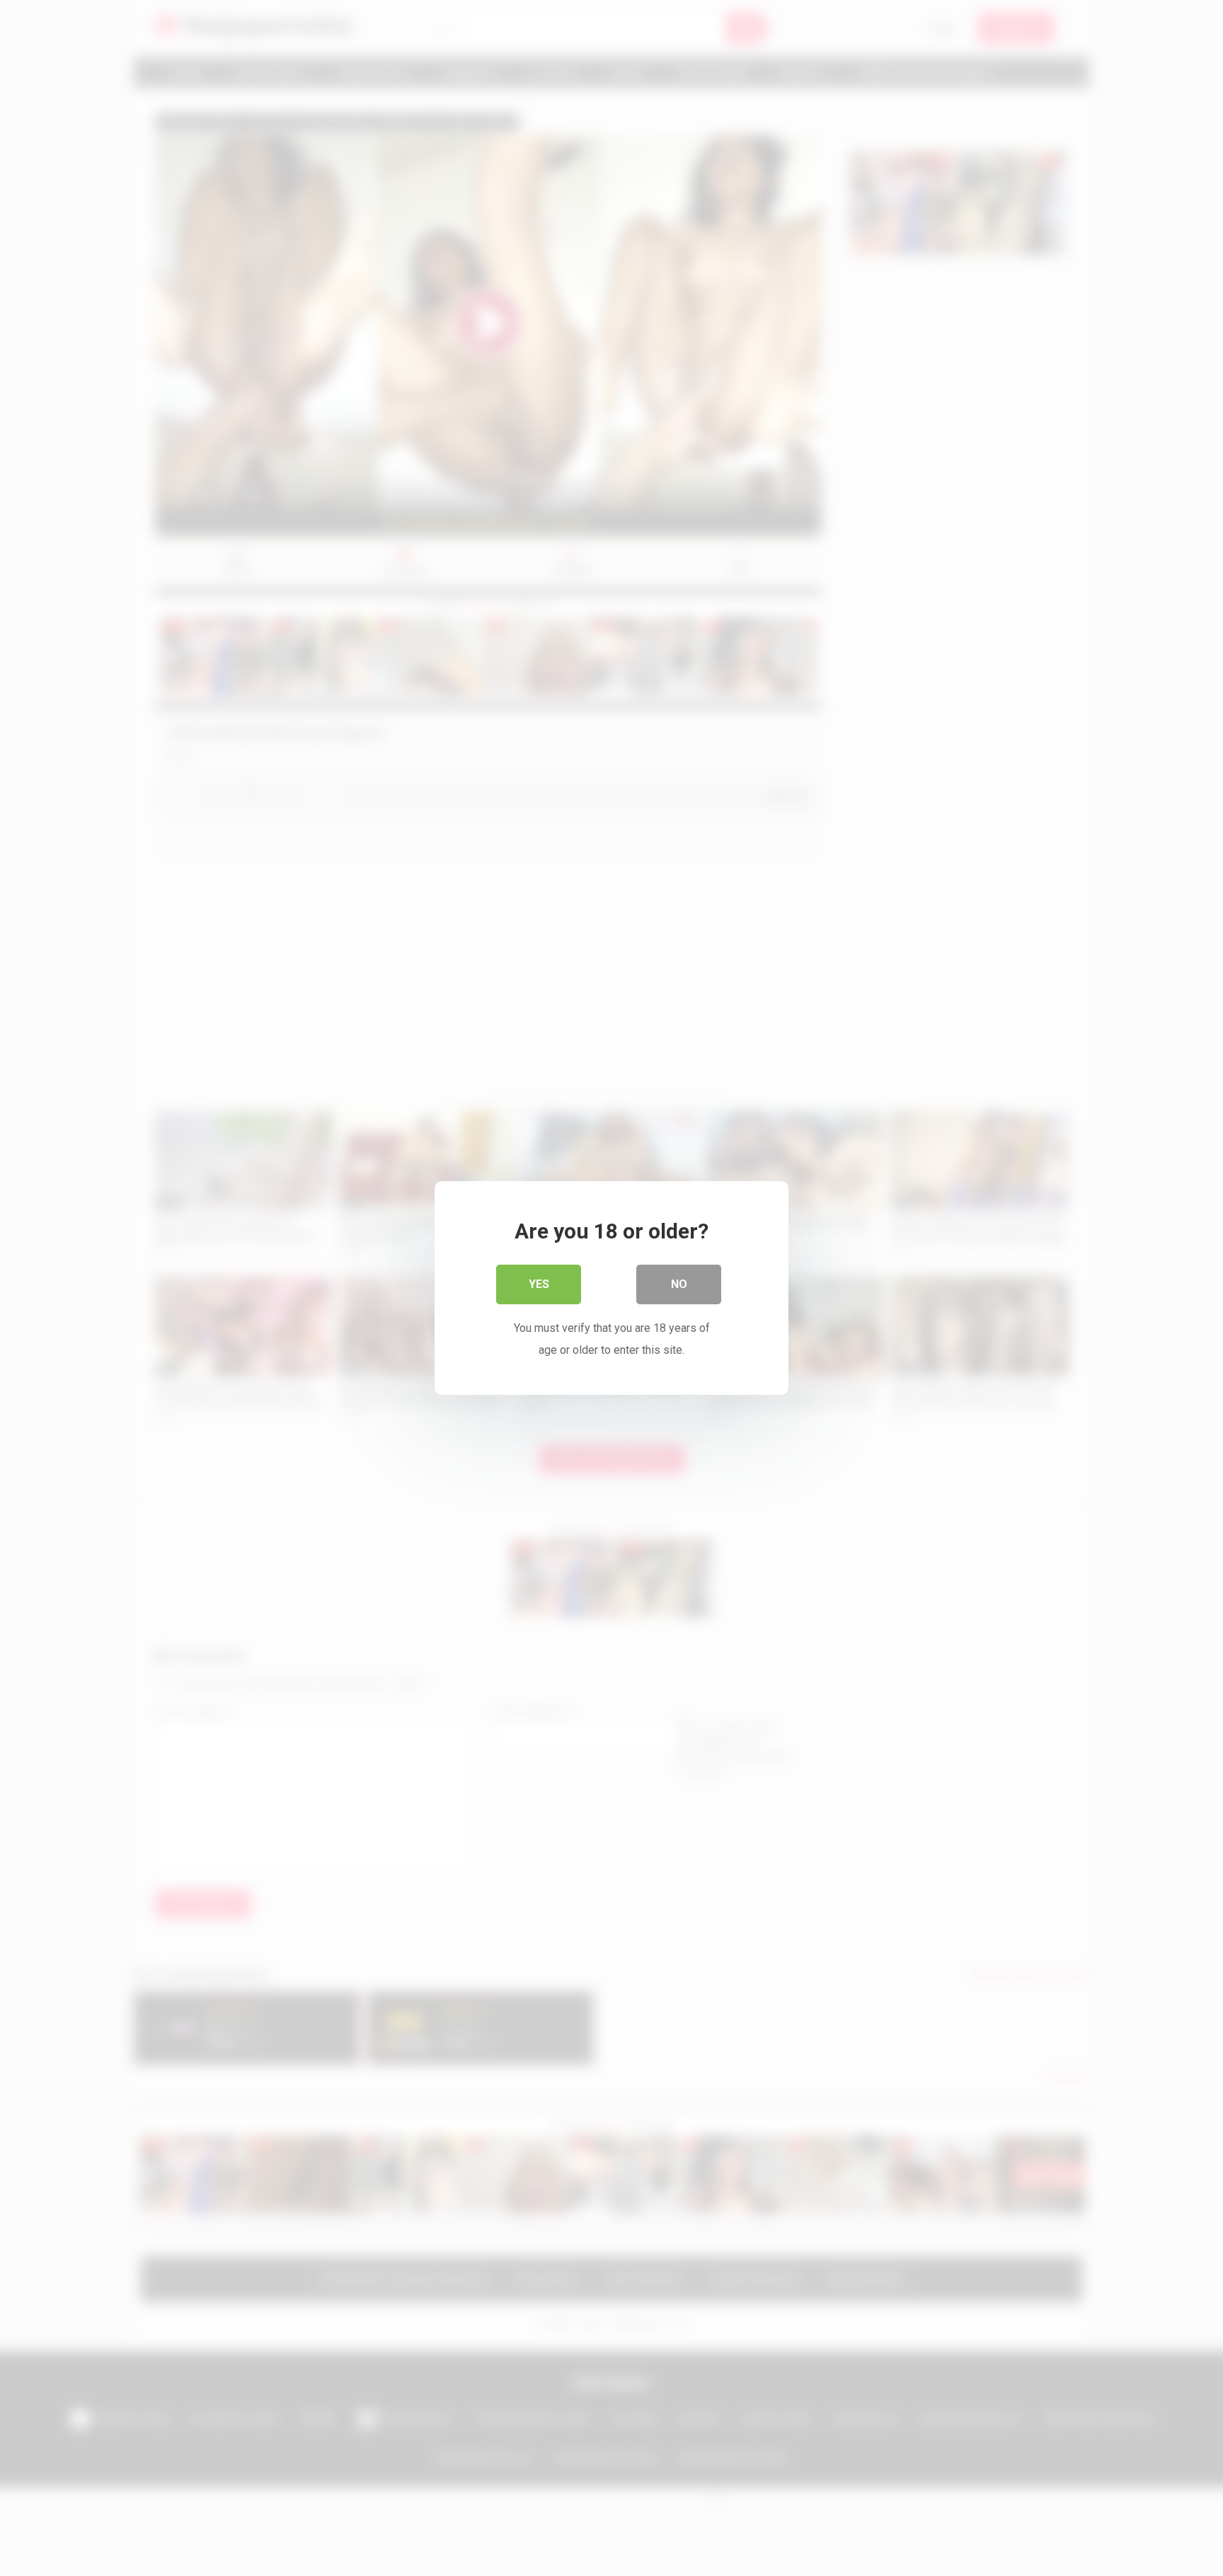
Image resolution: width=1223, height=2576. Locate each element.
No (679, 1284)
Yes (539, 1284)
